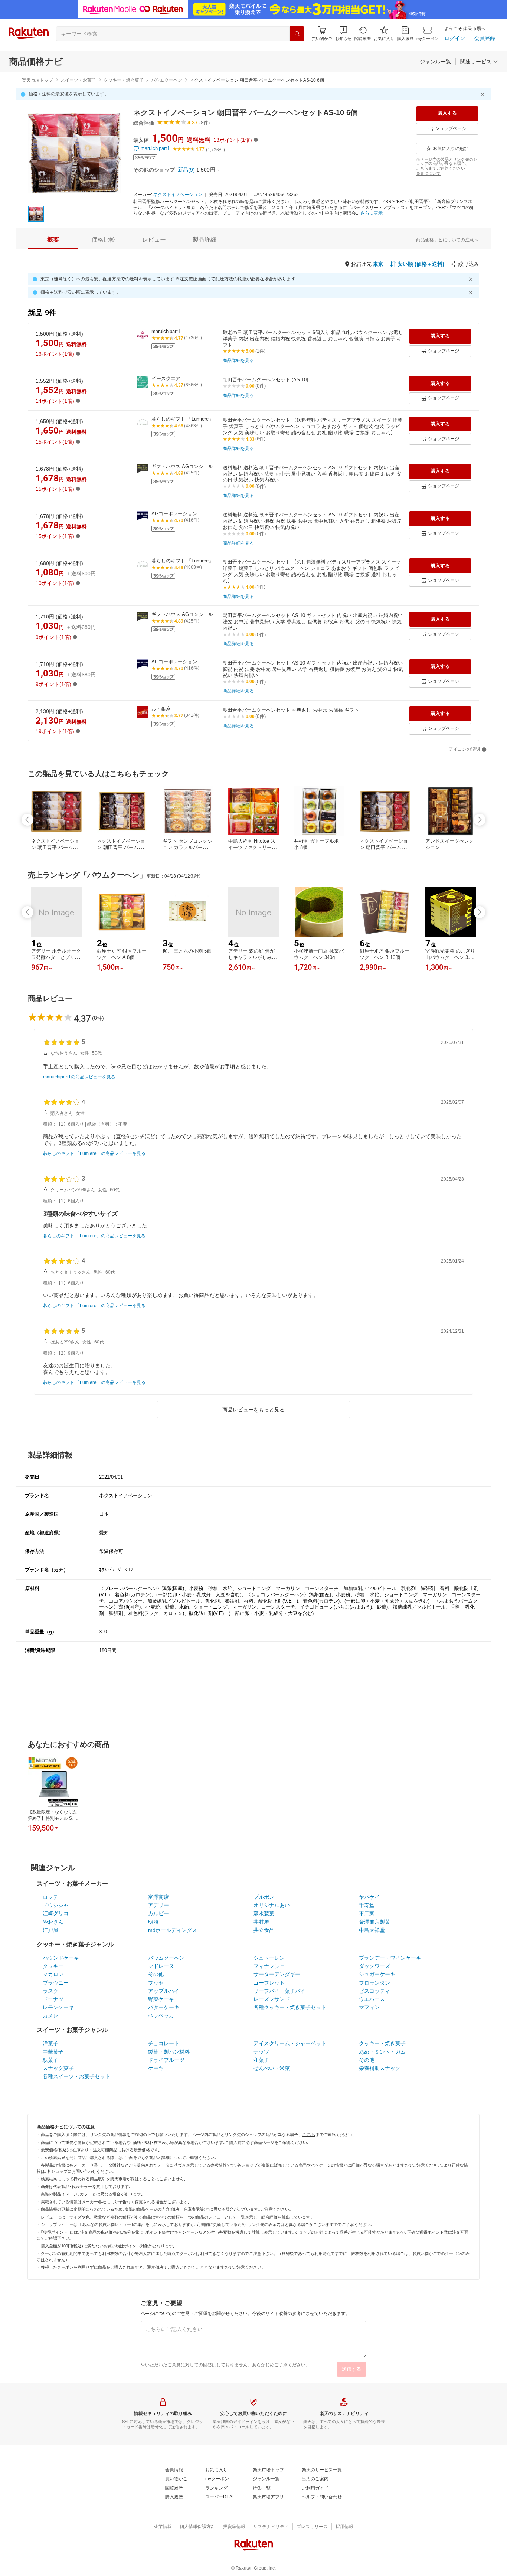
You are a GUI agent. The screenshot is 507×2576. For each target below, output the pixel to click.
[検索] (297, 34)
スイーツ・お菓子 (78, 80)
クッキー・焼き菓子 (124, 80)
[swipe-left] (27, 820)
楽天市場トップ (37, 80)
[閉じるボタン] (484, 94)
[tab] (53, 240)
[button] (343, 34)
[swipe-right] (480, 820)
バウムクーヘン (167, 80)
